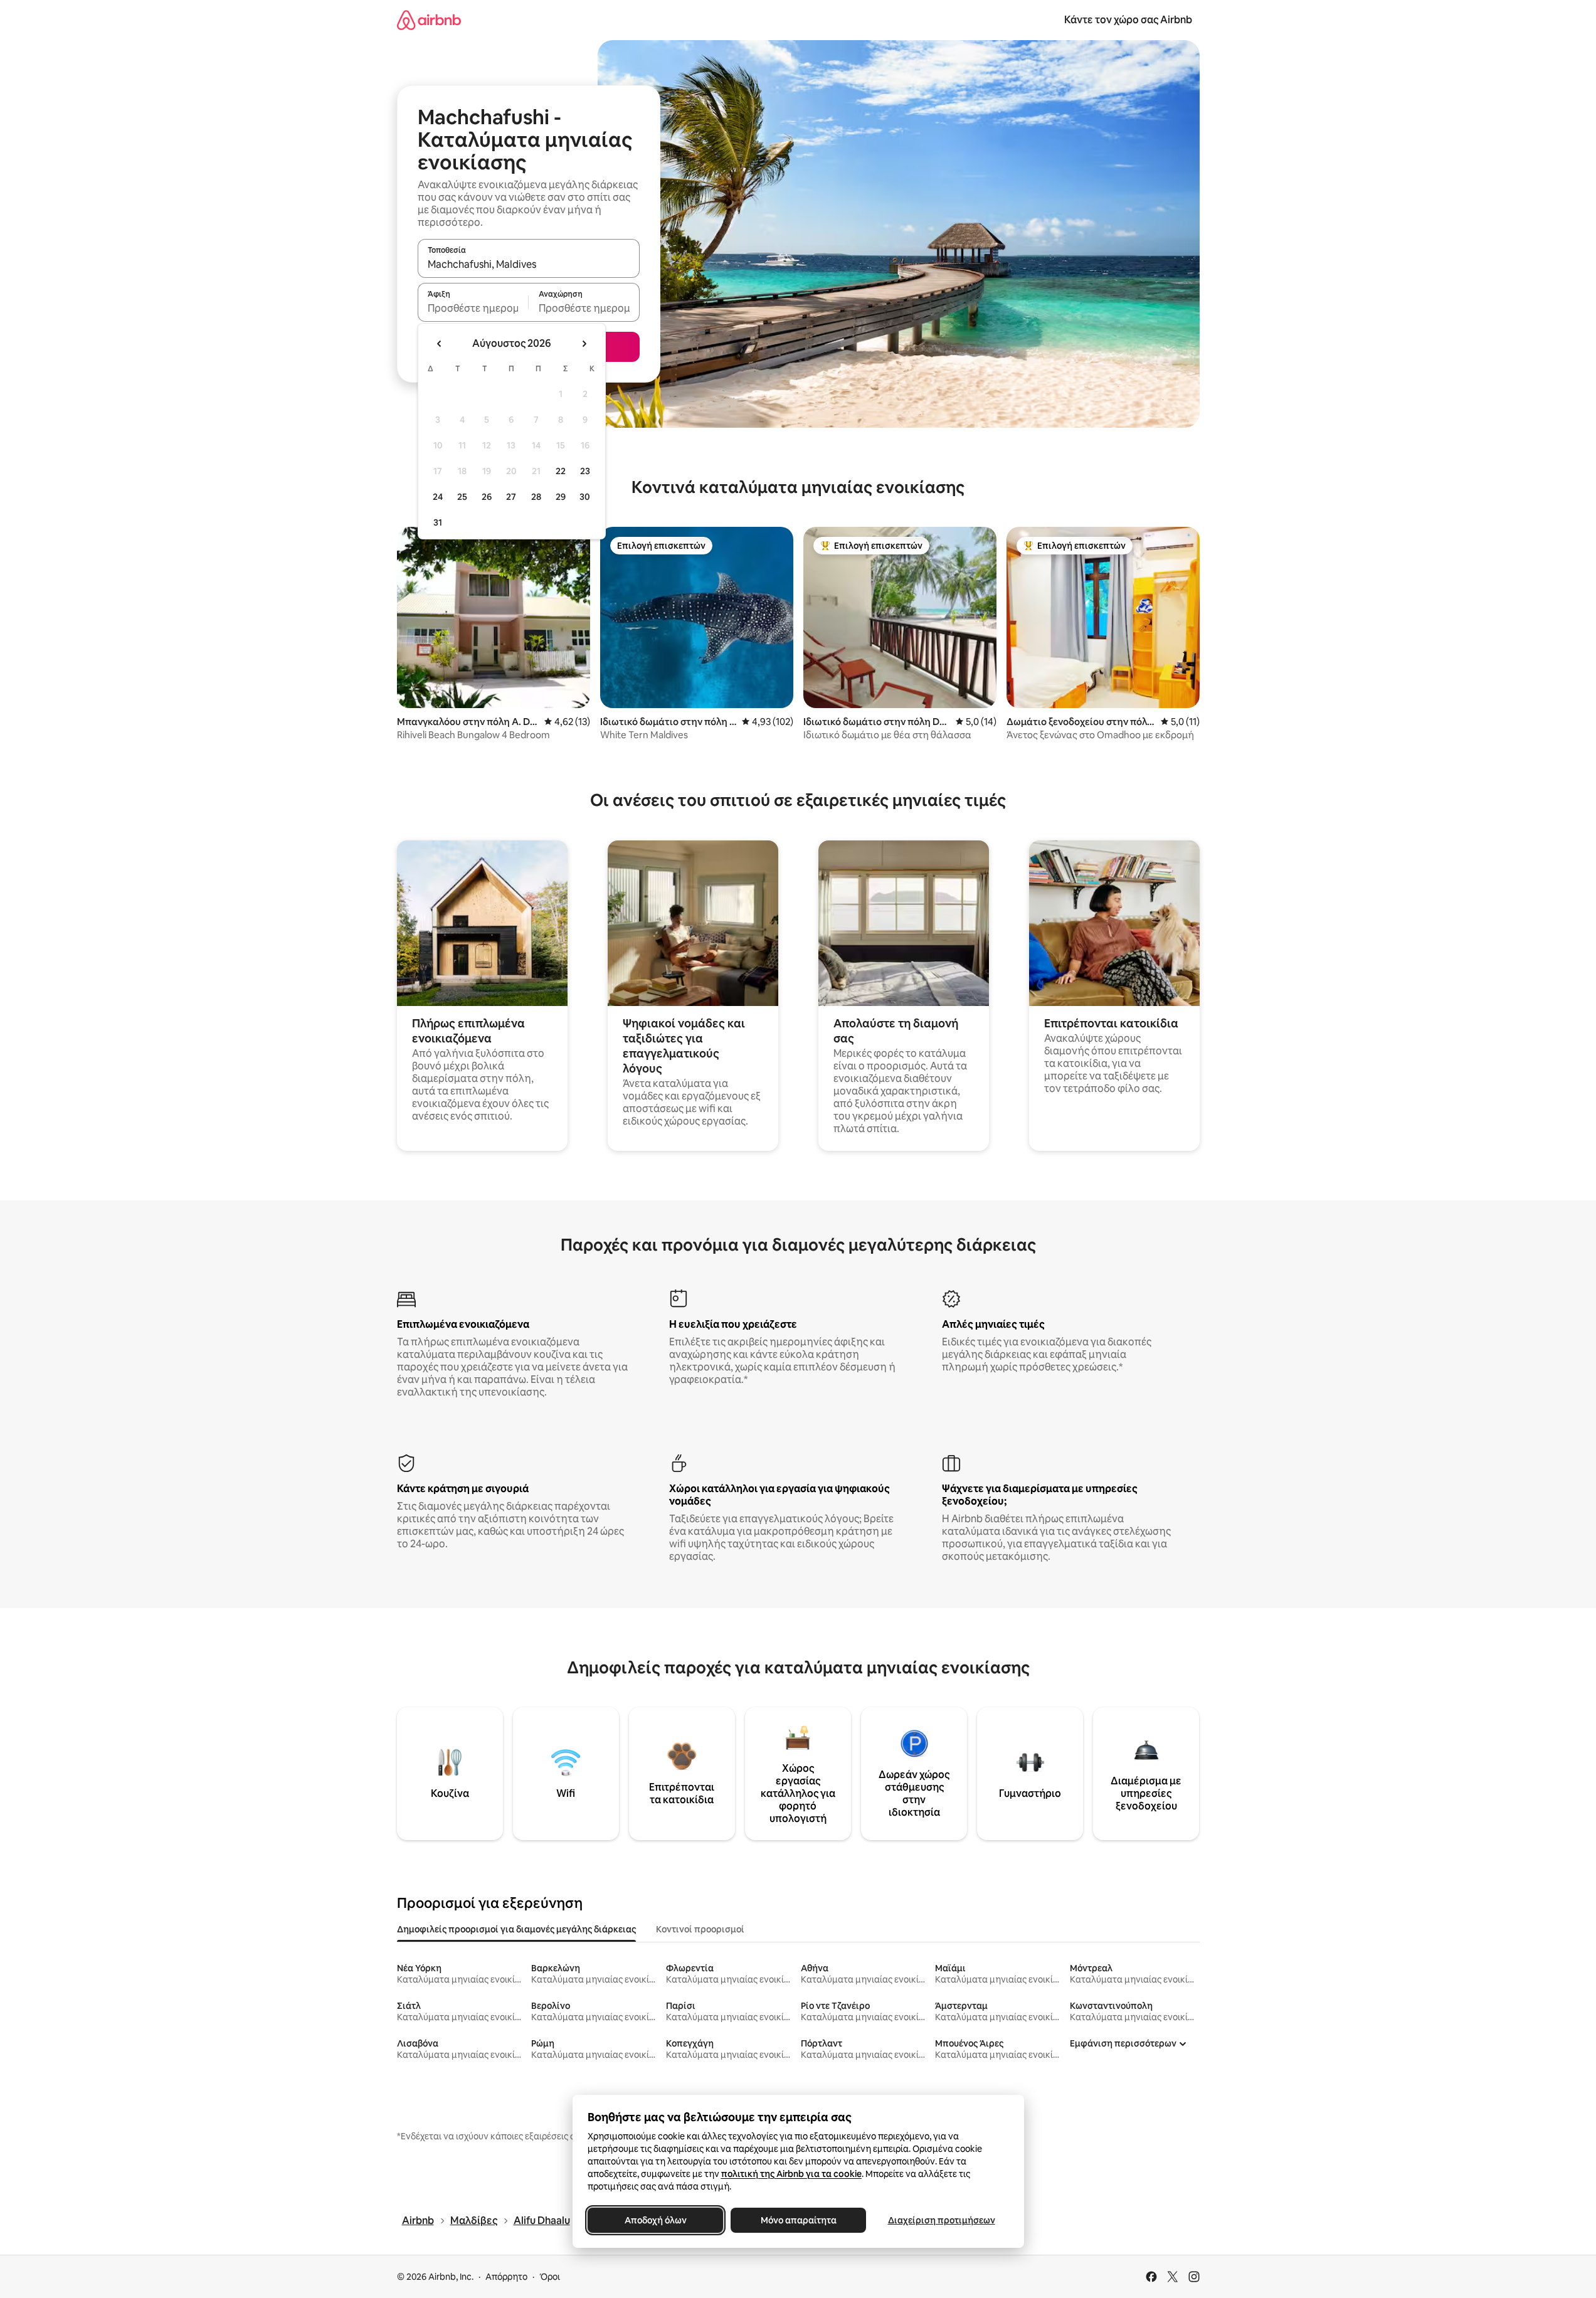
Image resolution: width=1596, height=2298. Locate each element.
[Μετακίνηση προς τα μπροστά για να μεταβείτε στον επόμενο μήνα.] (584, 344)
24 (438, 497)
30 (585, 497)
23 (585, 471)
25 (462, 497)
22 (561, 471)
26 (487, 497)
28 (536, 497)
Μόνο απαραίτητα (798, 2220)
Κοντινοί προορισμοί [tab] (700, 1929)
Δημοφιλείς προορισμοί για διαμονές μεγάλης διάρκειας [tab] (516, 1929)
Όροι (550, 2277)
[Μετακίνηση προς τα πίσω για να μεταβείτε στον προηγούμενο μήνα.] (440, 344)
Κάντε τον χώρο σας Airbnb (1128, 20)
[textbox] (473, 308)
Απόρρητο (506, 2277)
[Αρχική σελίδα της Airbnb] (429, 20)
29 (561, 497)
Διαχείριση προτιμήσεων (941, 2220)
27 (511, 497)
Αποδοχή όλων (655, 2220)
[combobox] (529, 264)
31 (438, 522)
